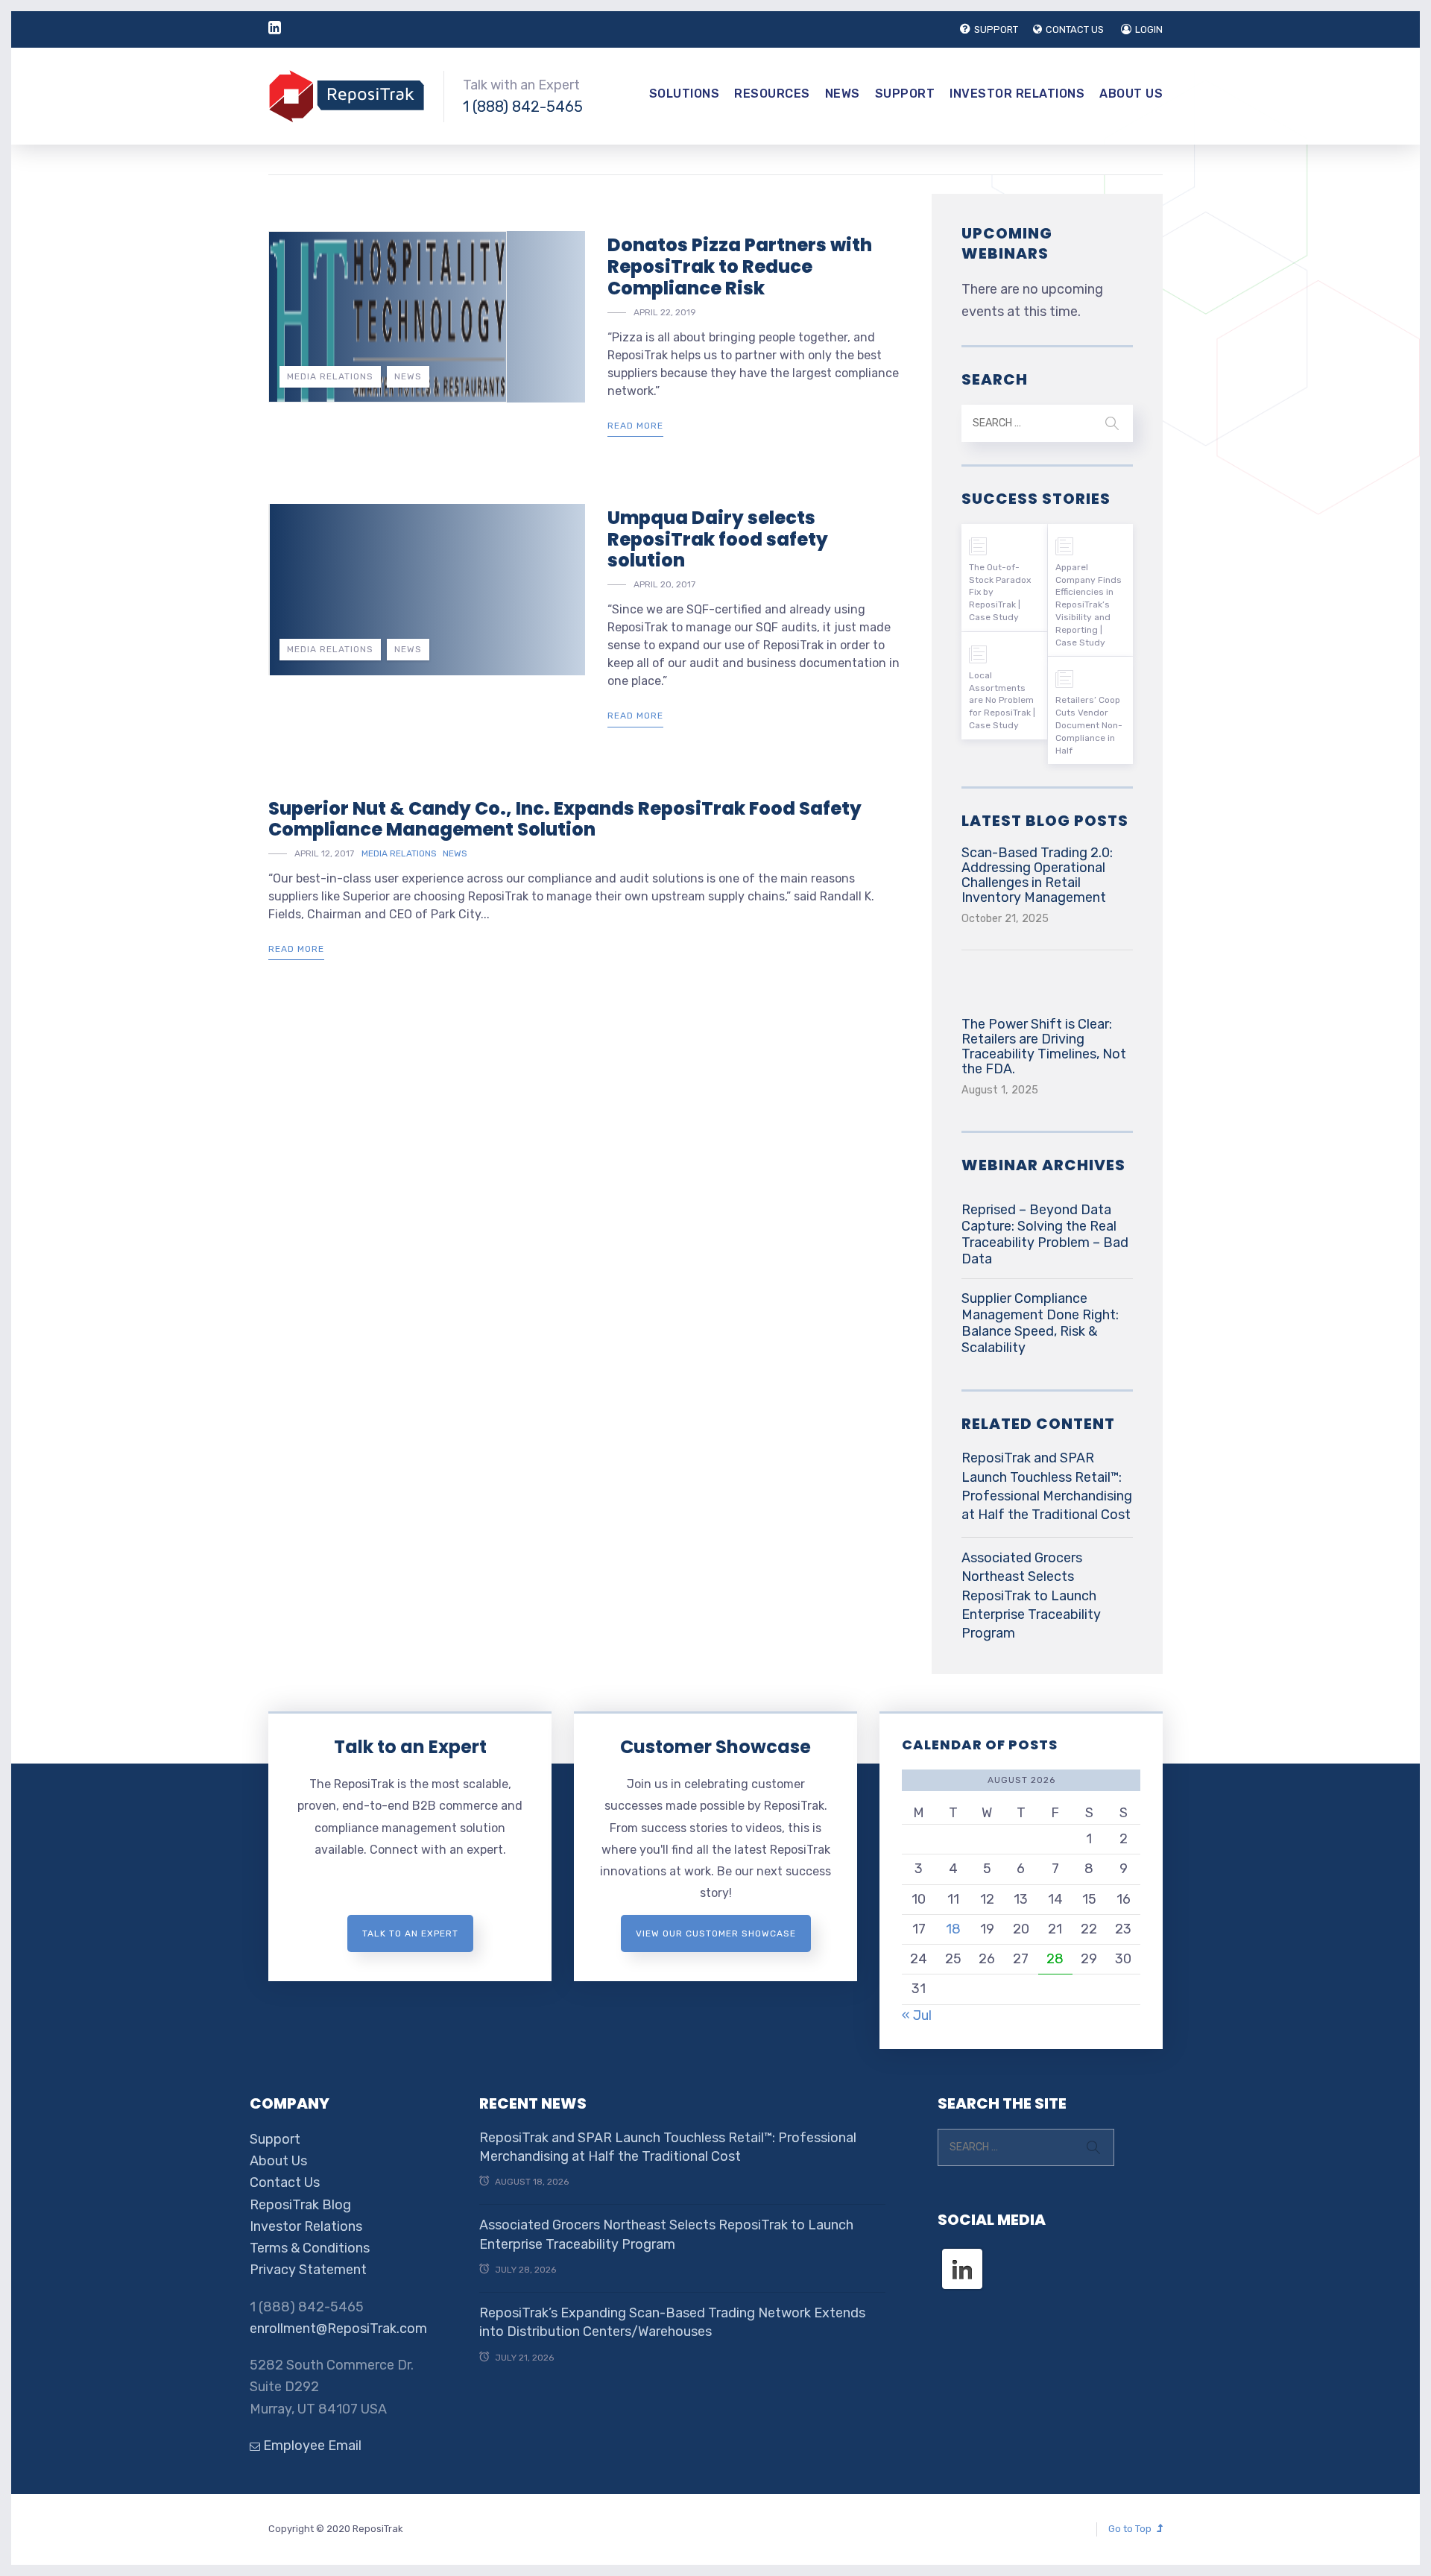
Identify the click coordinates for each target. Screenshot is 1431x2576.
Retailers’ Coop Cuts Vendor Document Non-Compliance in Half (1089, 725)
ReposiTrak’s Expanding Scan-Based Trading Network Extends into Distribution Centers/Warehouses (672, 2322)
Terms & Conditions (310, 2248)
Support (905, 94)
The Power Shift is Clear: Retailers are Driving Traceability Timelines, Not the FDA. (1044, 1046)
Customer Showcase (715, 1747)
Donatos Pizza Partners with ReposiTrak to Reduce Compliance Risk (740, 266)
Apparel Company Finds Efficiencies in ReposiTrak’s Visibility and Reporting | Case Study (1089, 605)
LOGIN (1149, 29)
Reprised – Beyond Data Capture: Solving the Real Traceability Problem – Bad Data (1045, 1234)
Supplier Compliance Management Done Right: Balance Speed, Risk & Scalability (1040, 1323)
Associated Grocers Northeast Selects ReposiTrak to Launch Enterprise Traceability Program (1031, 1595)
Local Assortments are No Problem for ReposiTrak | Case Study (1002, 700)
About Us (1131, 94)
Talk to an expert (410, 1933)
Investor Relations (1017, 94)
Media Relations (330, 376)
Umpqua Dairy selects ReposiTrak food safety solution (718, 539)
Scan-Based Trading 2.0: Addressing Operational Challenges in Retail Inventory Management (1037, 875)
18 (953, 1929)
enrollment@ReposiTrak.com (338, 2329)
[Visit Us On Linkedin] (962, 2255)
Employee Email (311, 2446)
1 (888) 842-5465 (523, 107)
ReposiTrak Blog (300, 2205)
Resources (772, 94)
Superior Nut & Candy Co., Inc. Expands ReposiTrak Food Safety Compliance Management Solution (565, 819)
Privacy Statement (308, 2270)
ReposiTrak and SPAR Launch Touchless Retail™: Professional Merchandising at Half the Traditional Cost (1047, 1486)
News (843, 94)
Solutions (685, 94)
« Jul (917, 2015)
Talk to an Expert (410, 1747)
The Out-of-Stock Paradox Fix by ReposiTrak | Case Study (1000, 592)
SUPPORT (996, 29)
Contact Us (285, 2182)
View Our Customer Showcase (716, 1933)
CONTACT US (1075, 29)
